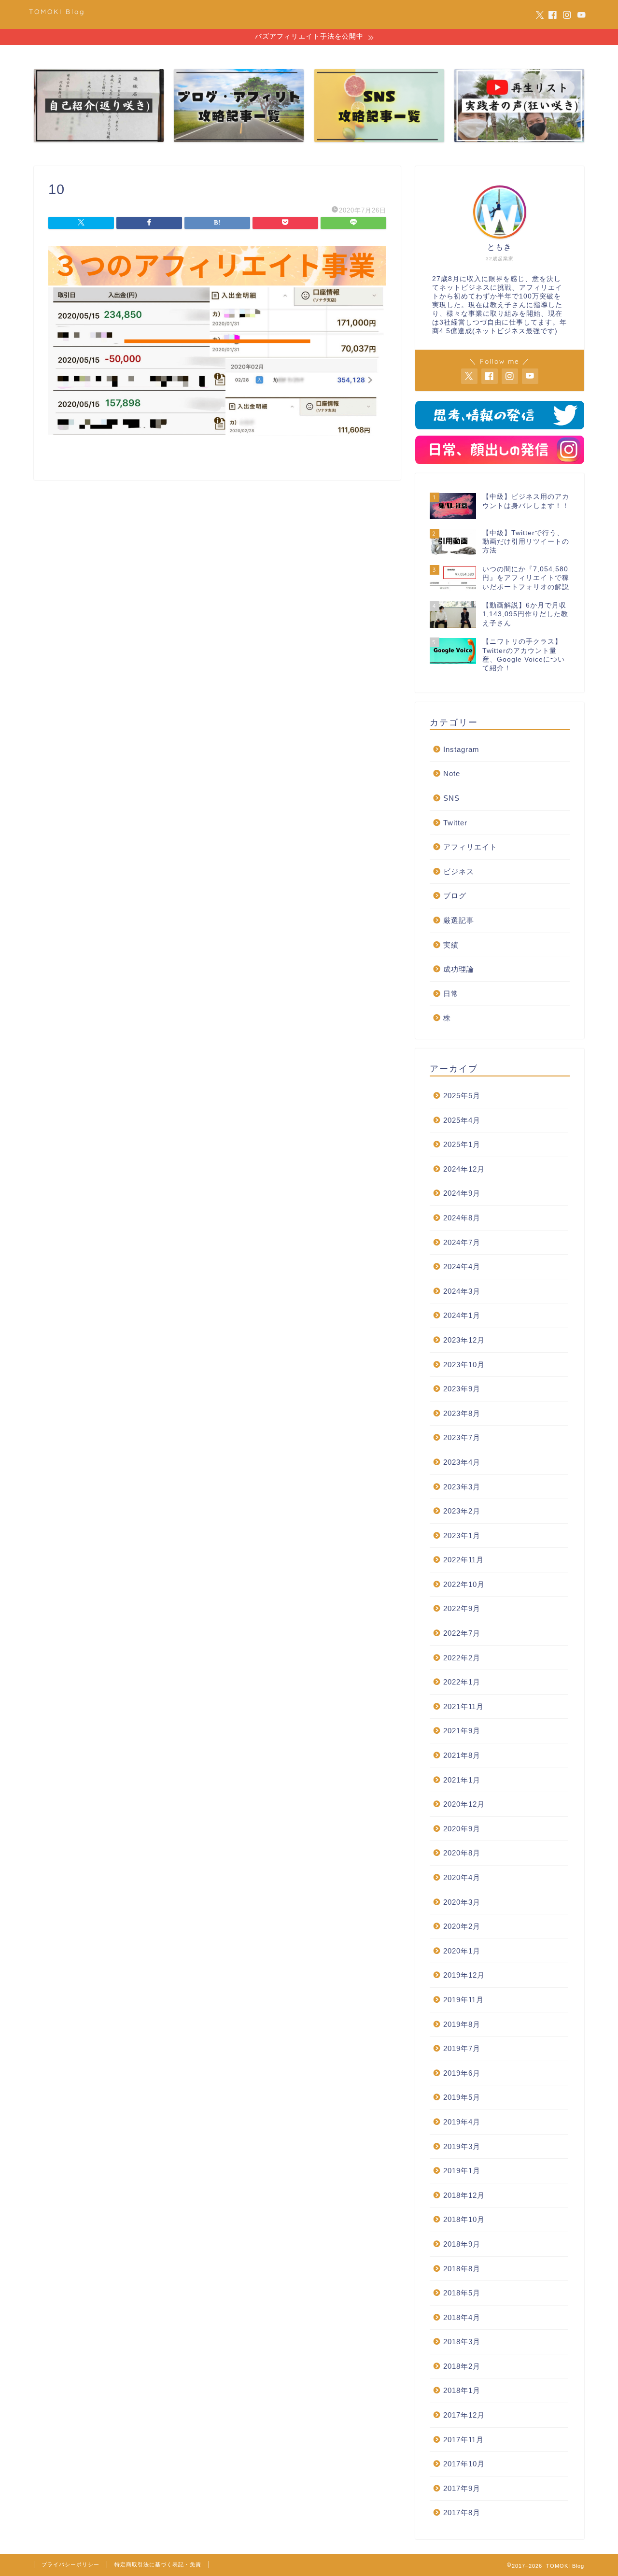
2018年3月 (462, 2342)
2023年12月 (464, 1340)
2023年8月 (462, 1413)
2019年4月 (462, 2122)
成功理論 (459, 970)
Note (452, 774)
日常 (451, 994)
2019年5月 (462, 2098)
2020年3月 (462, 1902)
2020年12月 (464, 1805)
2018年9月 (462, 2244)
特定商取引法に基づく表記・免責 (158, 2564)
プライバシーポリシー (70, 2564)
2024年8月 (462, 1218)
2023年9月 (462, 1389)
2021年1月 (462, 1780)
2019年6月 (462, 2073)
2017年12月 (464, 2415)
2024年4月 (462, 1267)
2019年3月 (462, 2146)
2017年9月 (462, 2488)
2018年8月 (462, 2269)
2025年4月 (462, 1120)
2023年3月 (462, 1487)
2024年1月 (462, 1316)
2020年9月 (462, 1829)
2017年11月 (463, 2440)
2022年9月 (462, 1609)
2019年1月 (462, 2171)
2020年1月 (462, 1951)
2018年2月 (462, 2366)
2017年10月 (464, 2464)
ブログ (455, 896)
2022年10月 (464, 1584)
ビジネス (459, 871)
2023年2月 (462, 1511)
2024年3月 (462, 1291)
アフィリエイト (470, 847)
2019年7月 (462, 2048)
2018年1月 (462, 2391)
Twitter (455, 823)
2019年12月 (464, 1975)
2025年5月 (462, 1096)
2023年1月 (462, 1536)
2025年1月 (462, 1145)
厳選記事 (459, 920)
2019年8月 (462, 2024)
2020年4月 (462, 1877)
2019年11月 (463, 2000)
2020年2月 (462, 1927)
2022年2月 (462, 1658)
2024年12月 (464, 1169)
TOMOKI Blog (57, 11)
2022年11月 (463, 1560)
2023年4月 (462, 1462)
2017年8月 (462, 2513)
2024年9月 (462, 1194)
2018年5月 (462, 2293)
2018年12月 (464, 2195)
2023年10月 (464, 1365)
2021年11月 (463, 1706)
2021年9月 (462, 1731)
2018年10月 (464, 2220)
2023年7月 (462, 1438)
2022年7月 (462, 1633)
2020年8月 (462, 1853)
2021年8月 (462, 1755)
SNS (451, 798)
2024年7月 (462, 1242)
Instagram (461, 749)
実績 (451, 945)
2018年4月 (462, 2317)
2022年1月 (462, 1682)
